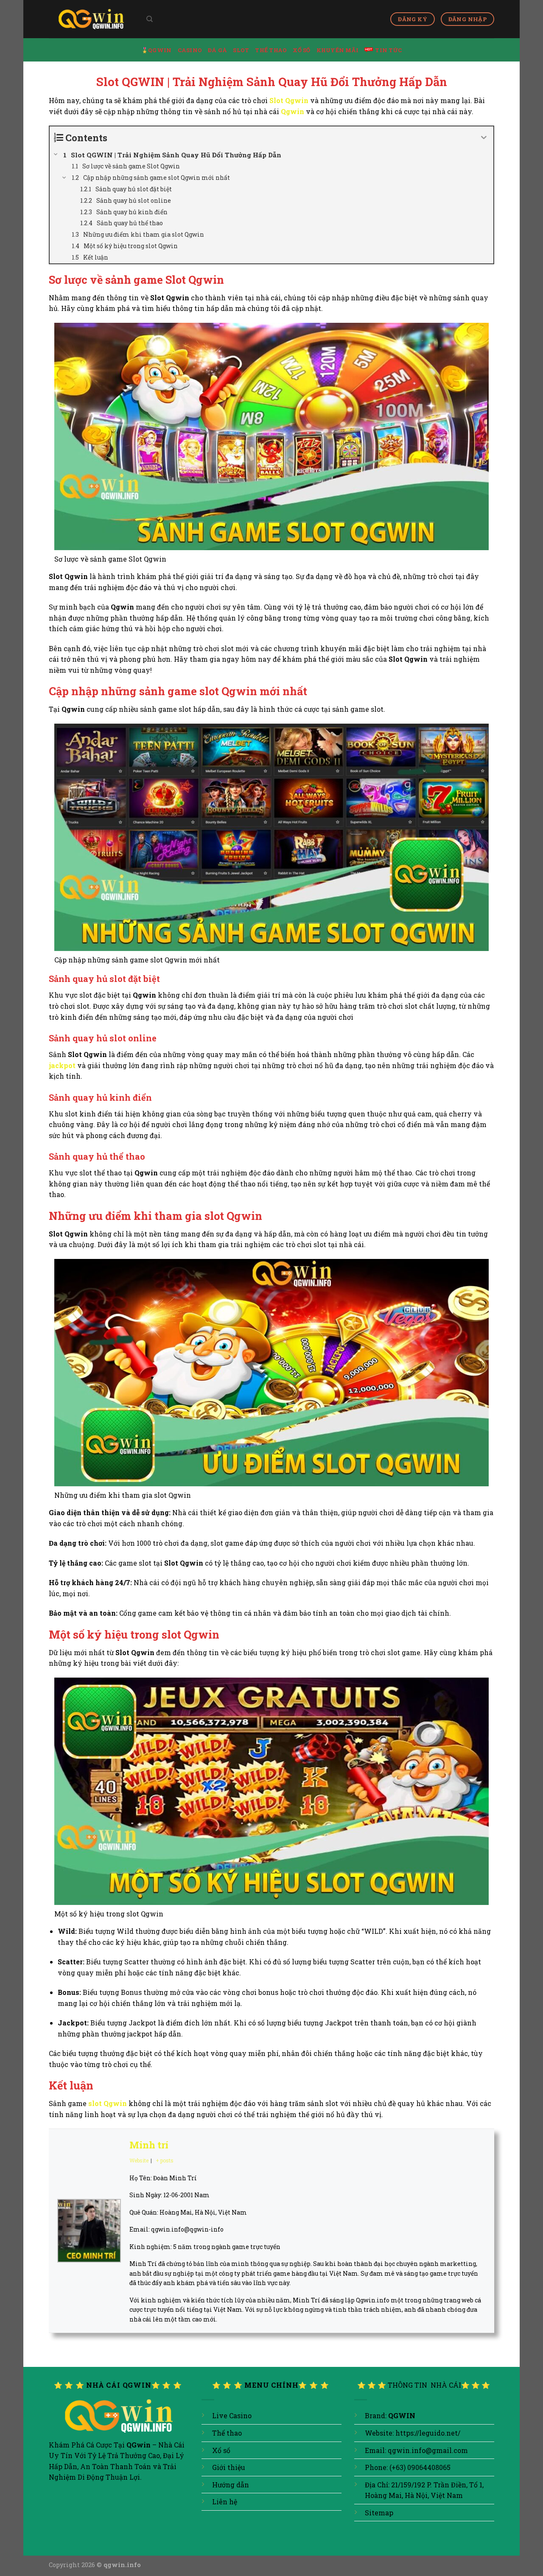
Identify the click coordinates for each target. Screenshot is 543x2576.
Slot (241, 50)
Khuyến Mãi (338, 50)
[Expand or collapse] (484, 138)
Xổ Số (301, 50)
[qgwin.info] (91, 19)
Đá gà (217, 50)
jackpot (62, 1065)
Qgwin (292, 111)
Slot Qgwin (289, 100)
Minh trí (149, 2145)
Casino (190, 50)
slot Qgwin (108, 2103)
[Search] (150, 19)
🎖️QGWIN (157, 50)
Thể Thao (271, 50)
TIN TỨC (388, 50)
